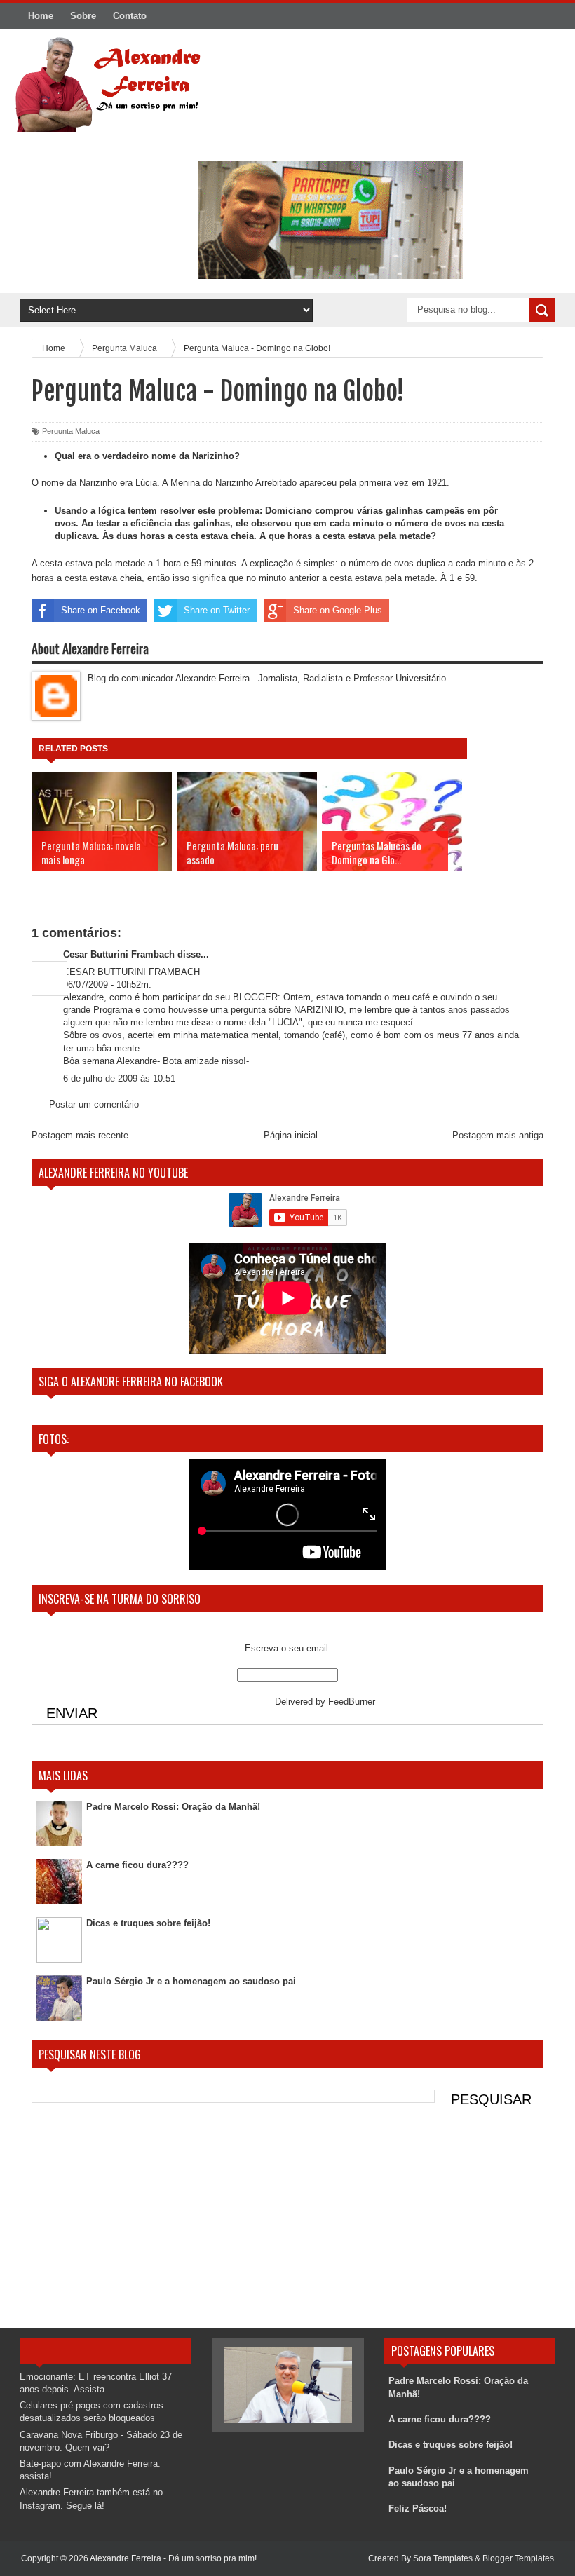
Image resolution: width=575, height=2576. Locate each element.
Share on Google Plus (338, 610)
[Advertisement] (287, 2219)
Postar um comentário (94, 1104)
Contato (130, 16)
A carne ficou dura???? (137, 1865)
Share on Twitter (217, 610)
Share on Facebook (101, 610)
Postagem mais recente (80, 1135)
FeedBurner (352, 1702)
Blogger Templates (518, 2558)
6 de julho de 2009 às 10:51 (119, 1078)
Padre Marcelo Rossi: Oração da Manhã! (173, 1807)
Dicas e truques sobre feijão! (148, 1923)
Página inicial (291, 1135)
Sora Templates (443, 2558)
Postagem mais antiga (498, 1135)
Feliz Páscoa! (418, 2508)
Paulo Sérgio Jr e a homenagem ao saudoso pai (191, 1981)
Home (41, 16)
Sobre (83, 16)
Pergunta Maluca (71, 431)
